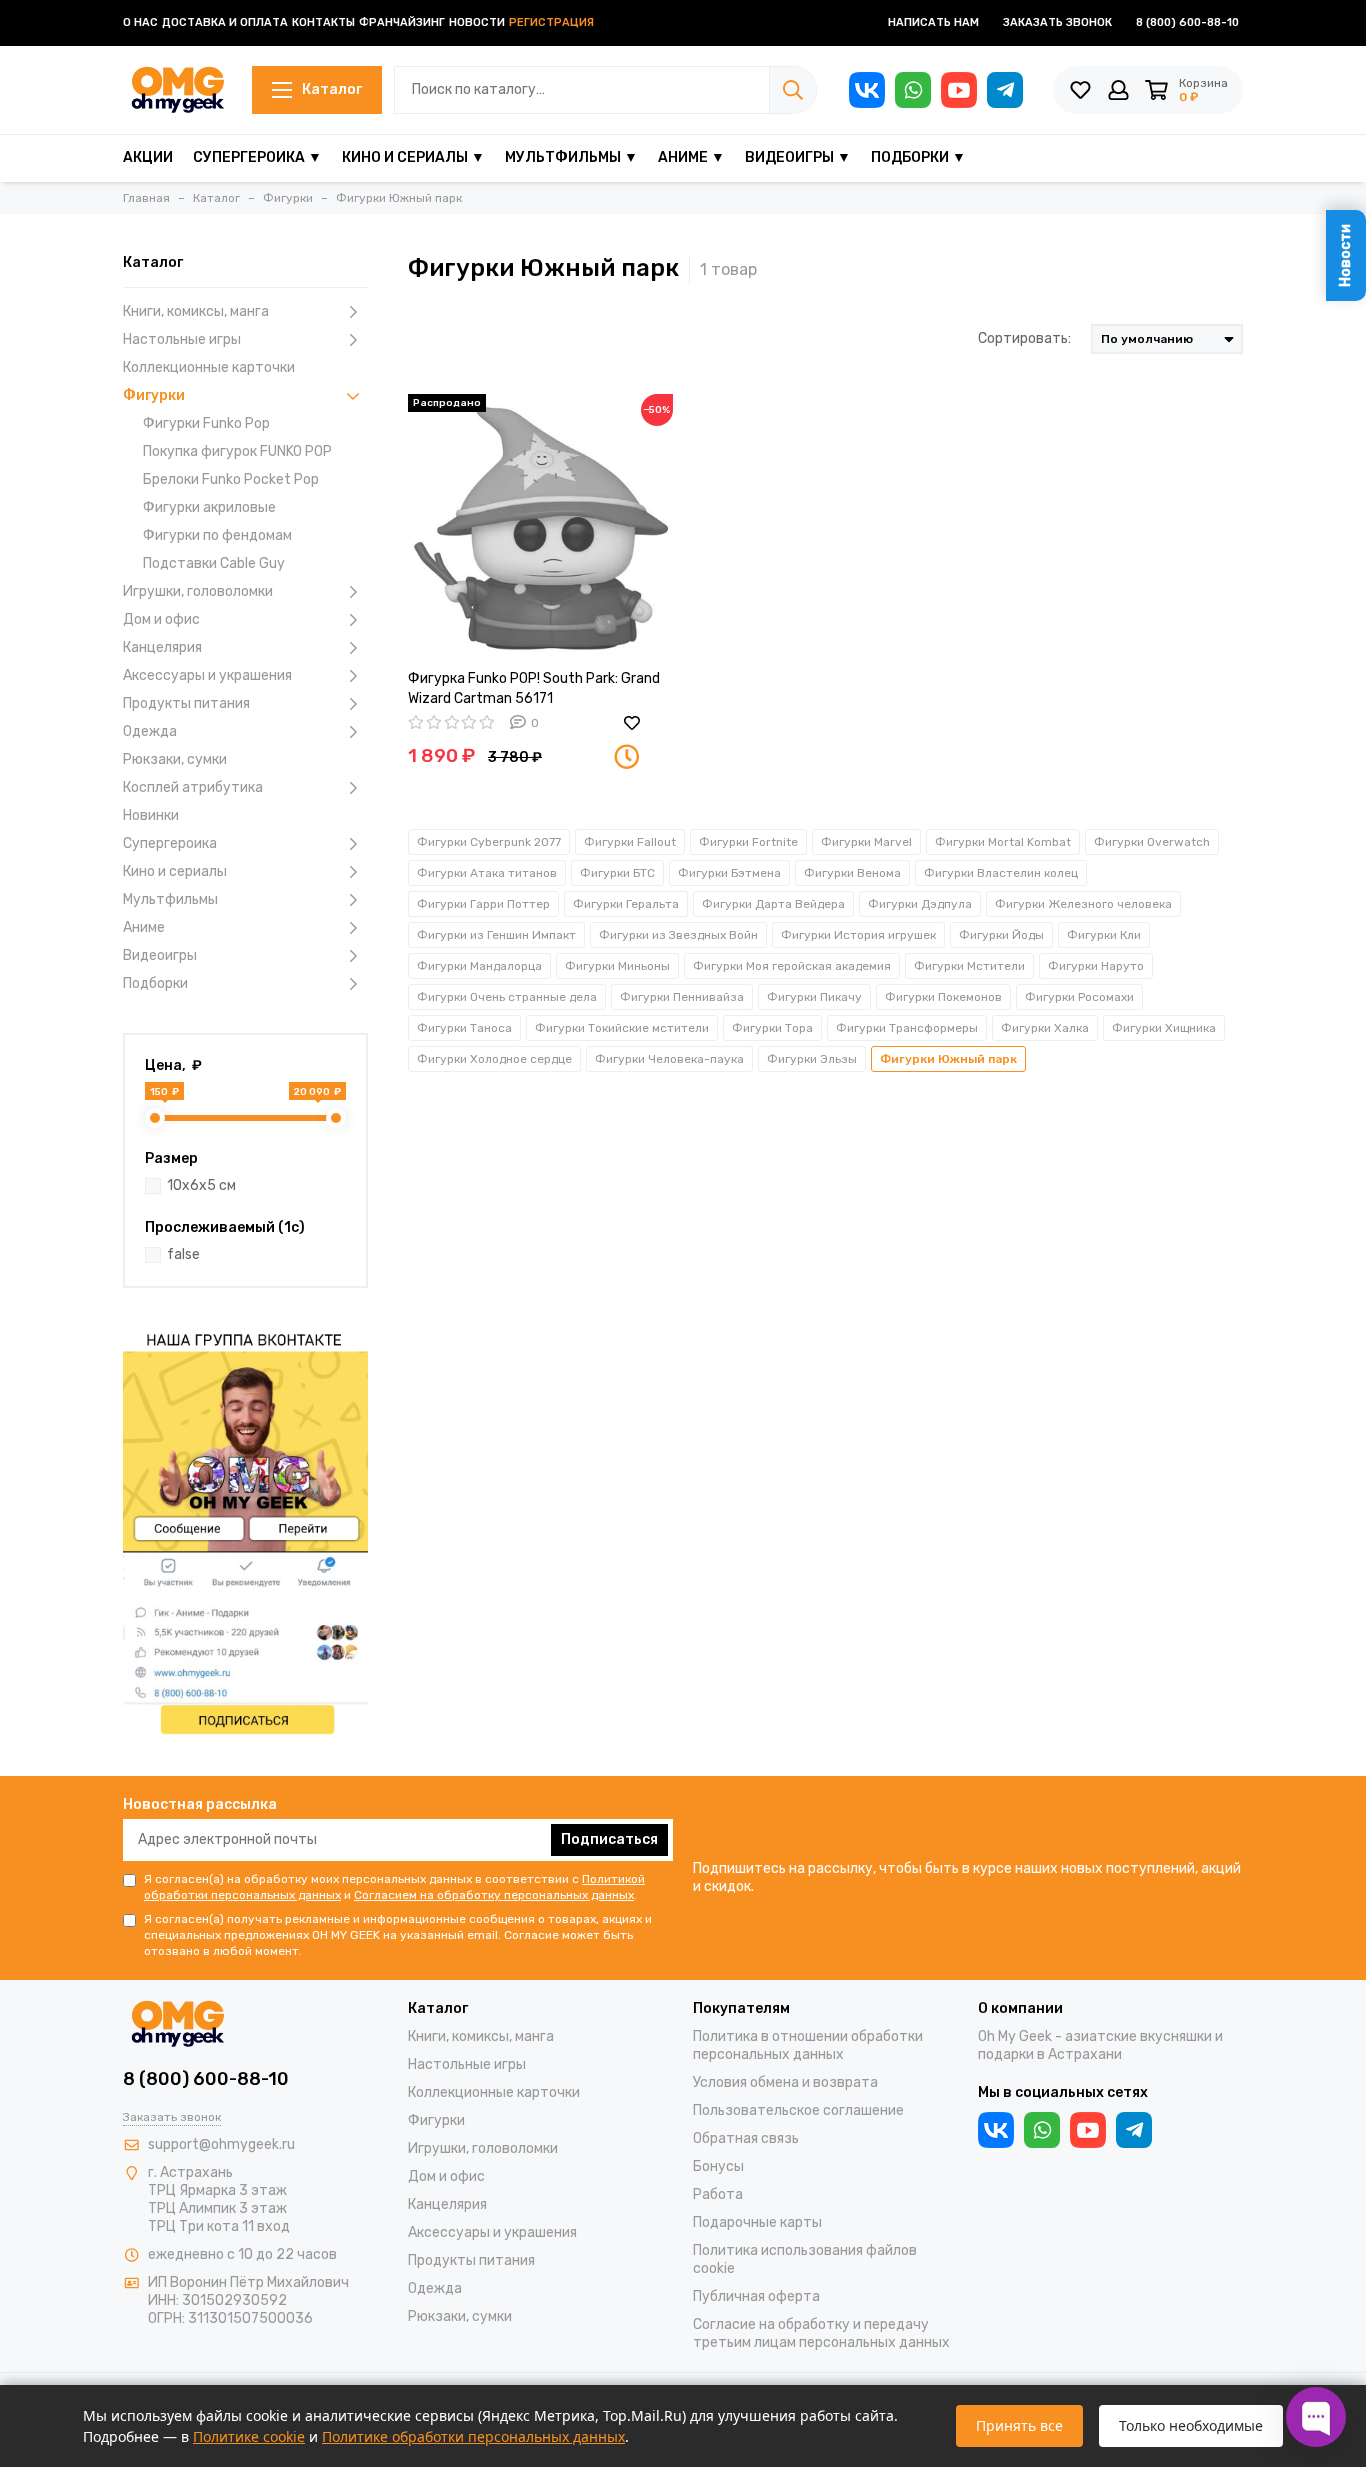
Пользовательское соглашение (798, 2110)
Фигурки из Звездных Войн (678, 935)
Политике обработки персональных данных (473, 2436)
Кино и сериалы (175, 871)
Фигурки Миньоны (617, 966)
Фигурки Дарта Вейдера (773, 904)
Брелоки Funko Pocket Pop (231, 479)
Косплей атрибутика (193, 787)
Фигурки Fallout (630, 842)
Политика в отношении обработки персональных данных (808, 2045)
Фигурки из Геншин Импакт (496, 935)
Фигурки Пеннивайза (682, 997)
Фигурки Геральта (626, 904)
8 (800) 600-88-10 (1187, 22)
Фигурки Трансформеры (907, 1028)
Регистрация (551, 22)
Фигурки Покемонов (943, 997)
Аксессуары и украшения (207, 675)
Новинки (151, 815)
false (183, 1254)
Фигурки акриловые (209, 507)
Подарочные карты (757, 2222)
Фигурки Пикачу (814, 997)
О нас (140, 22)
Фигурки (154, 395)
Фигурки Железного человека (1083, 904)
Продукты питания (186, 703)
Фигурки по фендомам (217, 535)
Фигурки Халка (1045, 1028)
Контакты (323, 22)
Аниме (144, 927)
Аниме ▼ (691, 157)
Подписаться (609, 1839)
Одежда (150, 731)
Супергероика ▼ (257, 157)
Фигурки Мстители (969, 966)
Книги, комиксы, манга (196, 311)
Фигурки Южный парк (948, 1059)
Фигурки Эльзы (812, 1059)
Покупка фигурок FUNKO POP (237, 451)
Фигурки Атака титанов (487, 873)
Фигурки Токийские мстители (622, 1028)
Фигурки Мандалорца (479, 966)
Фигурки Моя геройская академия (792, 966)
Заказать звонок (1057, 22)
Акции (148, 157)
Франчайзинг (402, 22)
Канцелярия (162, 647)
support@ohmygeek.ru (221, 2144)
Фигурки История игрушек (858, 935)
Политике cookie (249, 2436)
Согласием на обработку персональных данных (494, 1895)
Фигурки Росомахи (1079, 997)
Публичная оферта (756, 2296)
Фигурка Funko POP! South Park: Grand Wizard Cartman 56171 (534, 688)
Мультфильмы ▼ (571, 157)
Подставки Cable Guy (214, 563)
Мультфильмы (170, 899)
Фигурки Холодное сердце (494, 1059)
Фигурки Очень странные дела (507, 997)
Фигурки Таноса (464, 1028)
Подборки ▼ (918, 157)
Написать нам (933, 22)
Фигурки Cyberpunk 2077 (489, 842)
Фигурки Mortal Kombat (1003, 842)
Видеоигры (160, 955)
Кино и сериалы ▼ (413, 157)
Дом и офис (161, 619)
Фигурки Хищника (1164, 1028)
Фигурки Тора (772, 1028)
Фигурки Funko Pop (206, 423)
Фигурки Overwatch (1152, 842)
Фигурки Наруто (1096, 966)
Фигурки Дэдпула (920, 904)
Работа (718, 2194)
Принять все (1019, 2425)
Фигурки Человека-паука (669, 1059)
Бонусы (718, 2166)
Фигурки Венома (852, 873)
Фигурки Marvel (866, 842)
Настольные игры (182, 339)
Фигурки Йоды (1001, 935)
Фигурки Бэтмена (729, 873)
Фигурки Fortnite (748, 842)
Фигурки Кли (1104, 935)
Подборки (155, 983)
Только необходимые (1191, 2425)
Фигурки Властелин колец (1001, 873)
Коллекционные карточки (209, 367)
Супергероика (170, 843)
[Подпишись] (245, 1530)
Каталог (332, 89)
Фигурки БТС (617, 873)
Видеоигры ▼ (798, 157)
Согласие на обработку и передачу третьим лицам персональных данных (821, 2333)
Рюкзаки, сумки (175, 759)
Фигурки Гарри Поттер (483, 904)
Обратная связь (746, 2138)
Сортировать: (1024, 338)
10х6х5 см (201, 1185)
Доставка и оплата (225, 22)
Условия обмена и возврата (785, 2082)
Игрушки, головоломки (198, 591)
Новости (477, 22)
